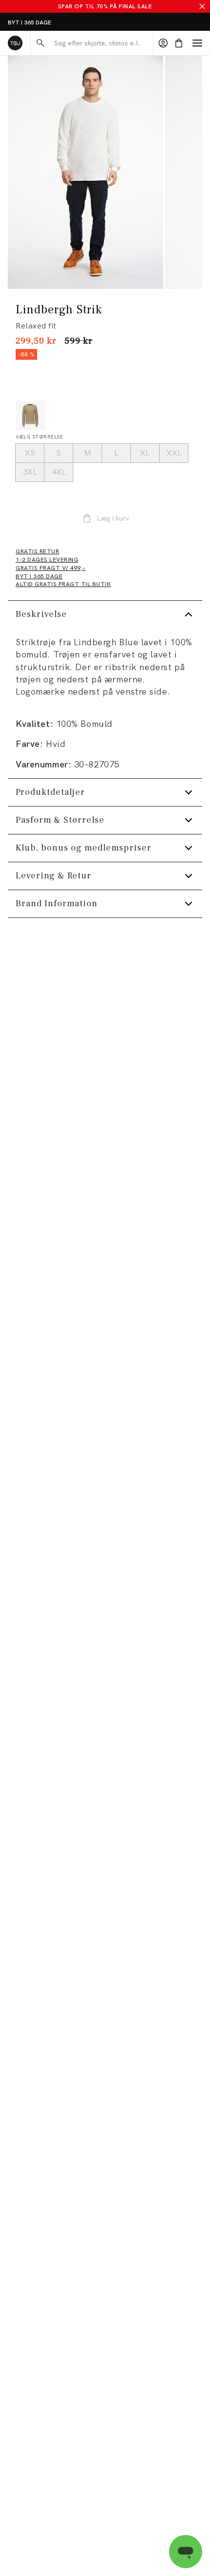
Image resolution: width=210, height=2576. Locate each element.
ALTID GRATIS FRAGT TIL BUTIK (52, 22)
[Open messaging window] (186, 2552)
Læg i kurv (113, 518)
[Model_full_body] (85, 173)
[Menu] (197, 43)
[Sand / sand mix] (30, 415)
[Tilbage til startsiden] (15, 43)
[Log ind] (163, 43)
